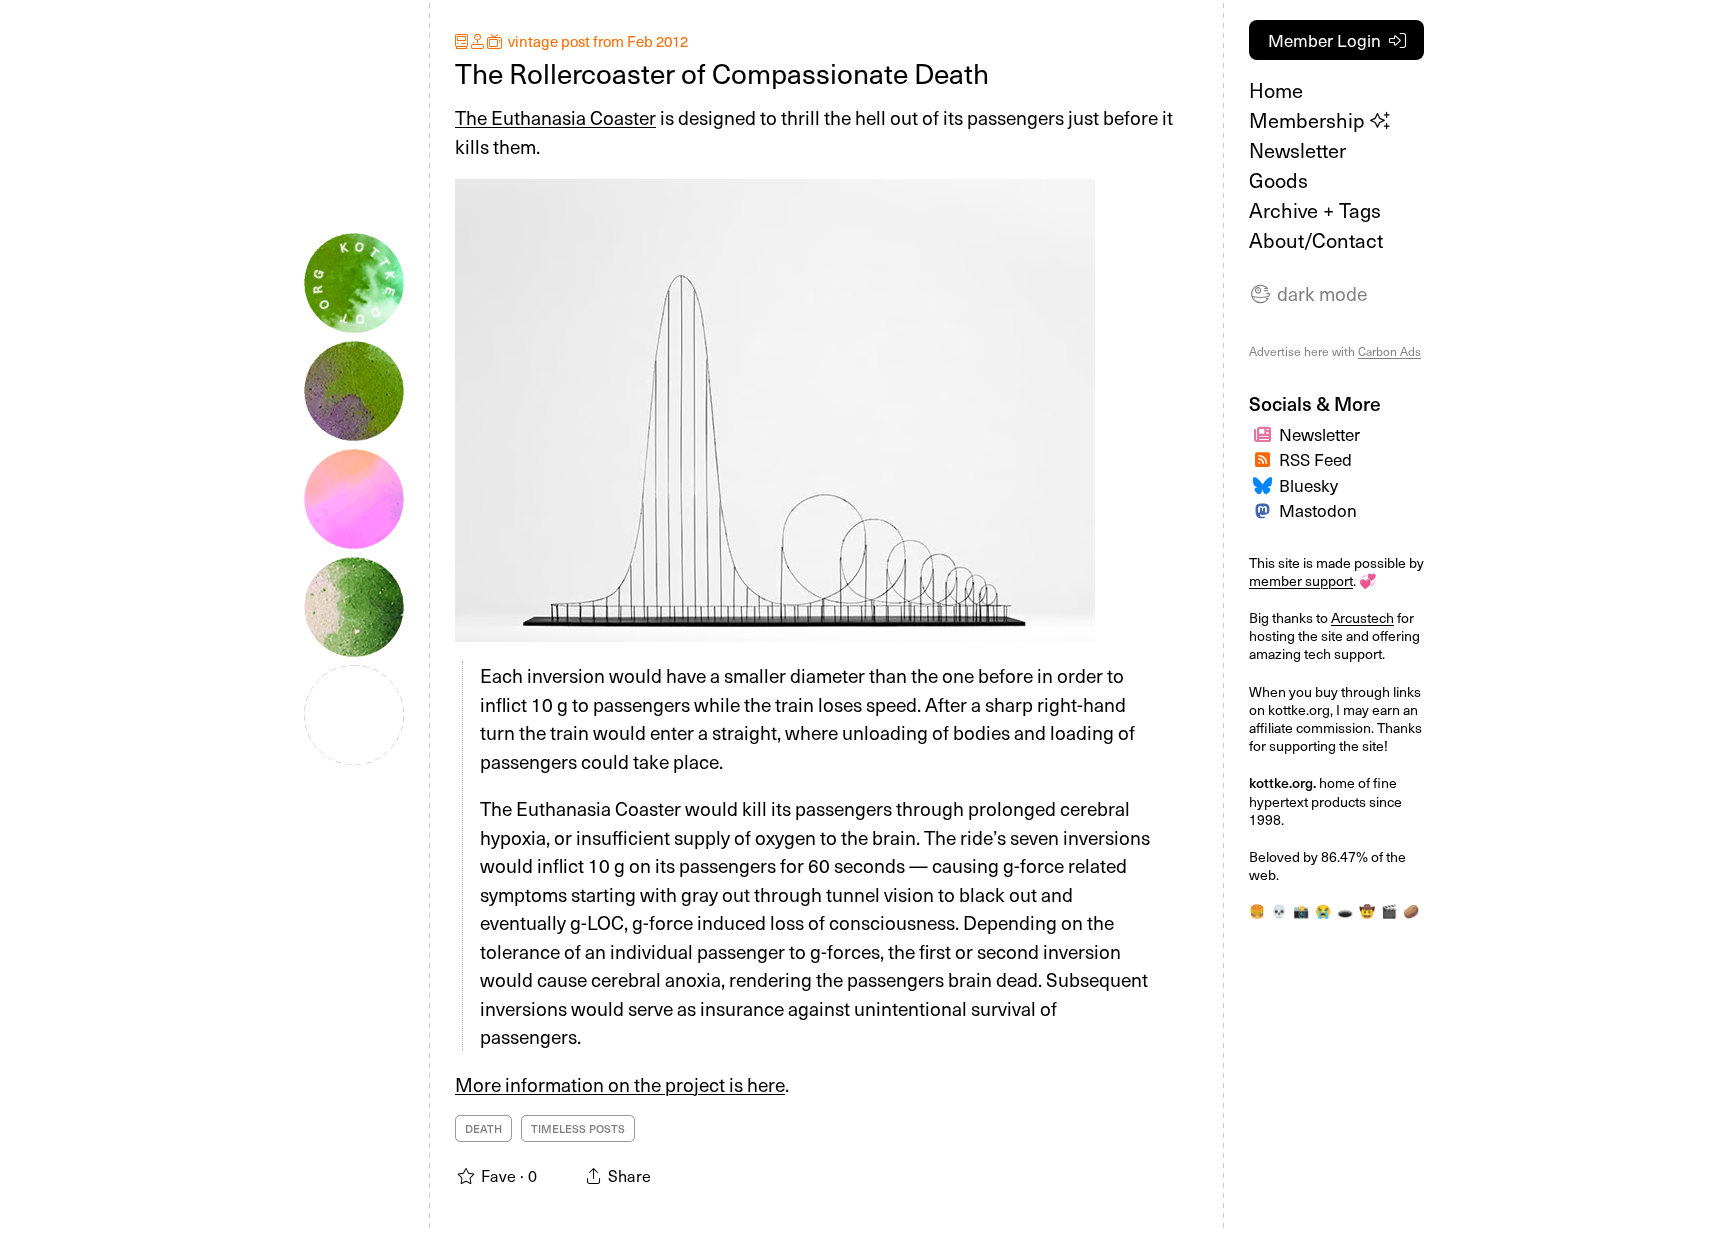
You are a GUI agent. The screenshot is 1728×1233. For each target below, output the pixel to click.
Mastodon (1318, 510)
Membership (1309, 120)
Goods (1278, 180)
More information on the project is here (620, 1084)
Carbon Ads (1389, 351)
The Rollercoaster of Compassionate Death (722, 72)
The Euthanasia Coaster (555, 117)
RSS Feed (1315, 459)
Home (1276, 90)
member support (1301, 580)
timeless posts (578, 1128)
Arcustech (1362, 617)
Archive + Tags (1315, 210)
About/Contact (1316, 240)
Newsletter (1297, 150)
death (483, 1128)
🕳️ (1345, 910)
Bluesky (1308, 485)
